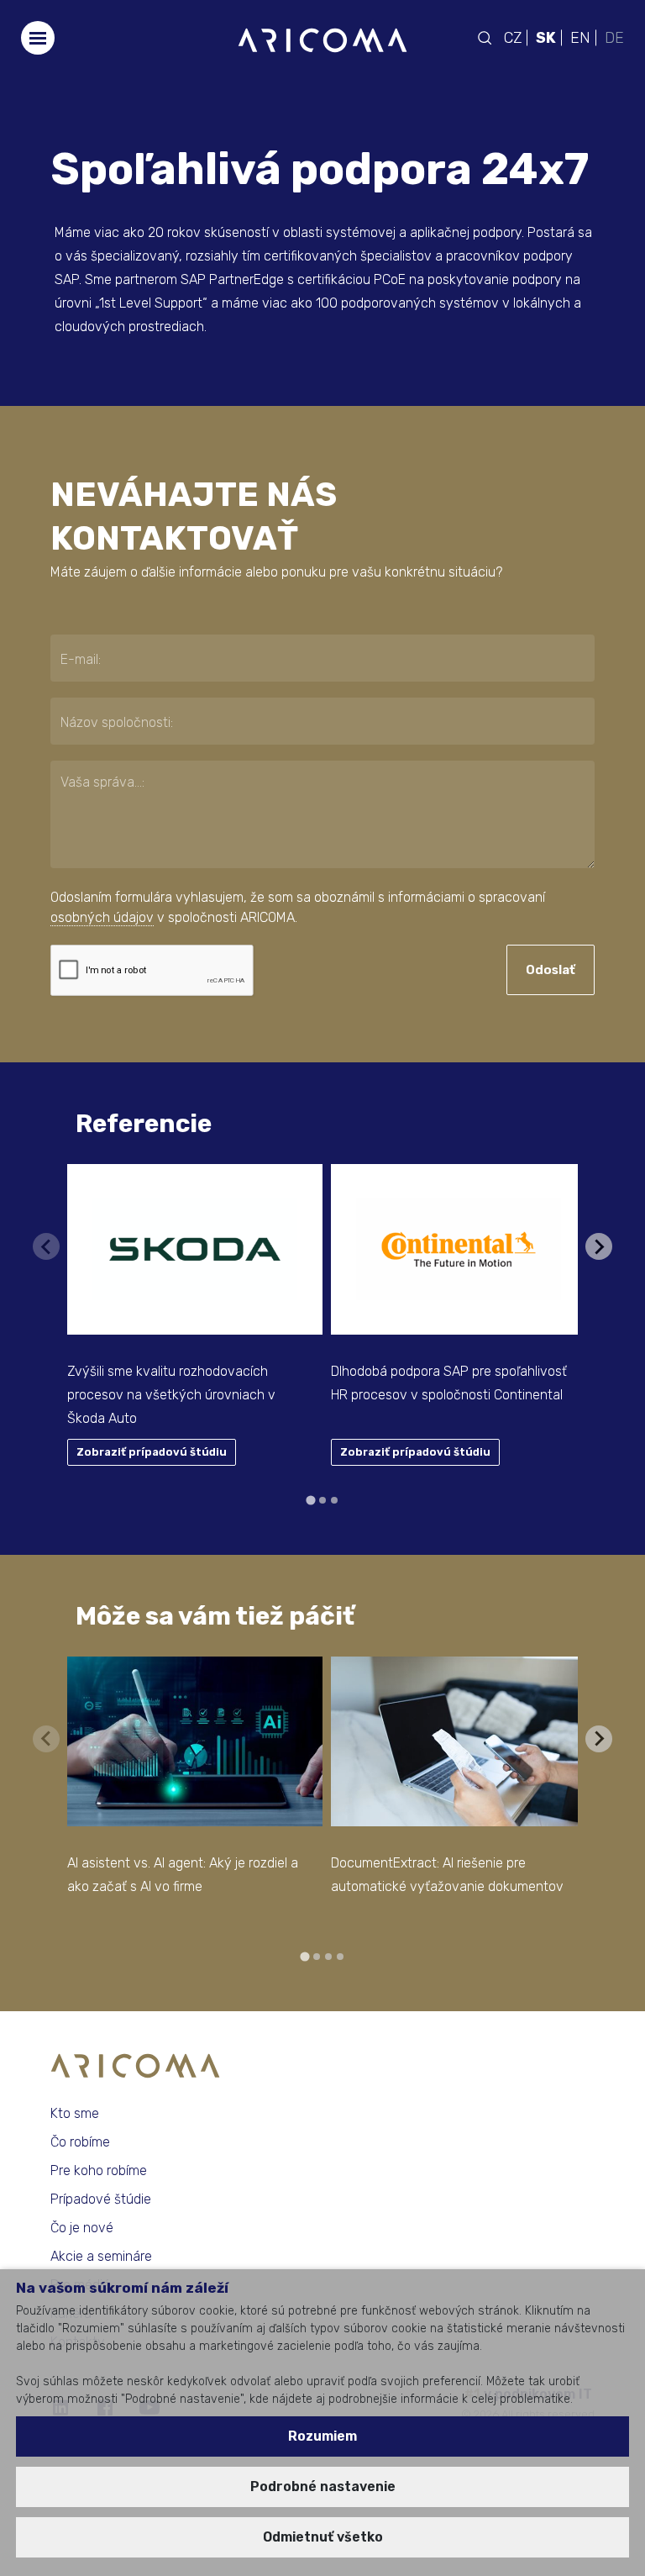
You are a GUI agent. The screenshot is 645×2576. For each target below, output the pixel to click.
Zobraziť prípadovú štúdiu (152, 1452)
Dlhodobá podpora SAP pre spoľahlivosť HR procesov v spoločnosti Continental (449, 1383)
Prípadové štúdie (101, 2199)
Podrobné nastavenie (323, 2486)
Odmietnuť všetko (323, 2537)
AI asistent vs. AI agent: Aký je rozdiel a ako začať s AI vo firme (183, 1875)
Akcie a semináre (101, 2256)
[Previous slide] (46, 1246)
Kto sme (75, 2113)
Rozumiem (322, 2436)
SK (546, 38)
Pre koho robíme (99, 2170)
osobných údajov (102, 917)
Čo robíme (80, 2142)
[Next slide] (599, 1246)
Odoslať (551, 970)
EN (580, 38)
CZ (513, 38)
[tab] (310, 1500)
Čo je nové (82, 2228)
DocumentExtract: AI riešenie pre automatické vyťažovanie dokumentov (447, 1875)
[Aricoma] (322, 39)
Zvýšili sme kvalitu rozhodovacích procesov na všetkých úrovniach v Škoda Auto (171, 1395)
